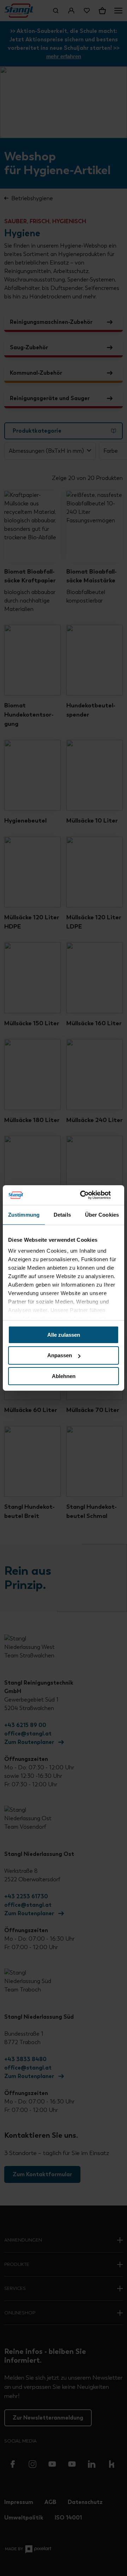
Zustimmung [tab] (24, 1214)
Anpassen (60, 1355)
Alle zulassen (64, 1334)
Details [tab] (62, 1214)
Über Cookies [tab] (102, 1214)
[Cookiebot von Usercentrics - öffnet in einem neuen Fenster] (90, 1195)
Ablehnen (64, 1376)
